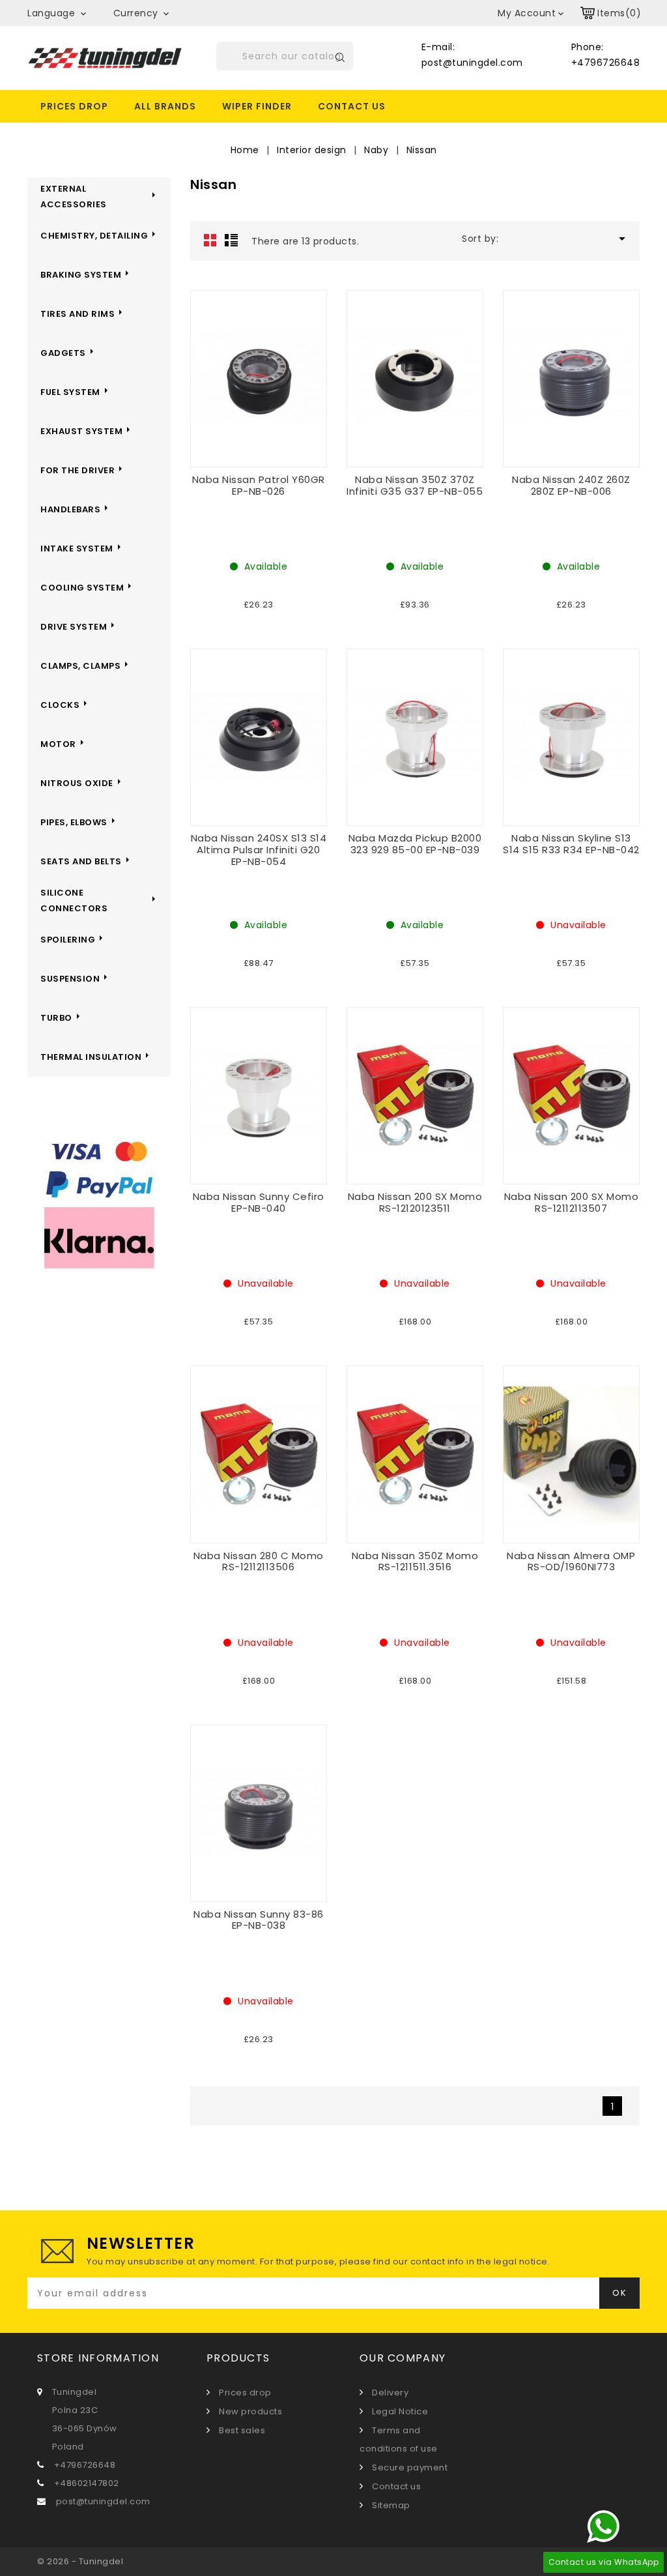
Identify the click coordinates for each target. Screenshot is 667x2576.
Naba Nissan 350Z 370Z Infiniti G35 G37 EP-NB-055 (415, 485)
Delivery (389, 2393)
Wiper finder (257, 106)
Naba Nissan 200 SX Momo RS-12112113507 (572, 1202)
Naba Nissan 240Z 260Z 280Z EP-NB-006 (571, 485)
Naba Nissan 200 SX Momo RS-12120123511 (415, 1202)
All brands (165, 106)
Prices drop (74, 106)
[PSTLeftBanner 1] (99, 1206)
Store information (98, 2358)
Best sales (241, 2430)
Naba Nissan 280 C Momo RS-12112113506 (259, 1561)
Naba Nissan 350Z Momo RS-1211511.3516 (415, 1561)
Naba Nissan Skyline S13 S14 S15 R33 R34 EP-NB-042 (571, 844)
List (231, 240)
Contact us (352, 106)
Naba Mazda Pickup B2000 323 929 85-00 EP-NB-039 (415, 844)
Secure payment (409, 2467)
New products (249, 2411)
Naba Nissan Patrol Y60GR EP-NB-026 (259, 485)
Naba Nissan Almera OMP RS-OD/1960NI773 (571, 1561)
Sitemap (390, 2505)
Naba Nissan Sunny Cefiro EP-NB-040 (259, 1202)
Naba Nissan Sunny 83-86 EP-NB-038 (259, 1920)
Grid (210, 240)
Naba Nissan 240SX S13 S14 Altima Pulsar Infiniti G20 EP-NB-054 (259, 849)
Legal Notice (399, 2411)
